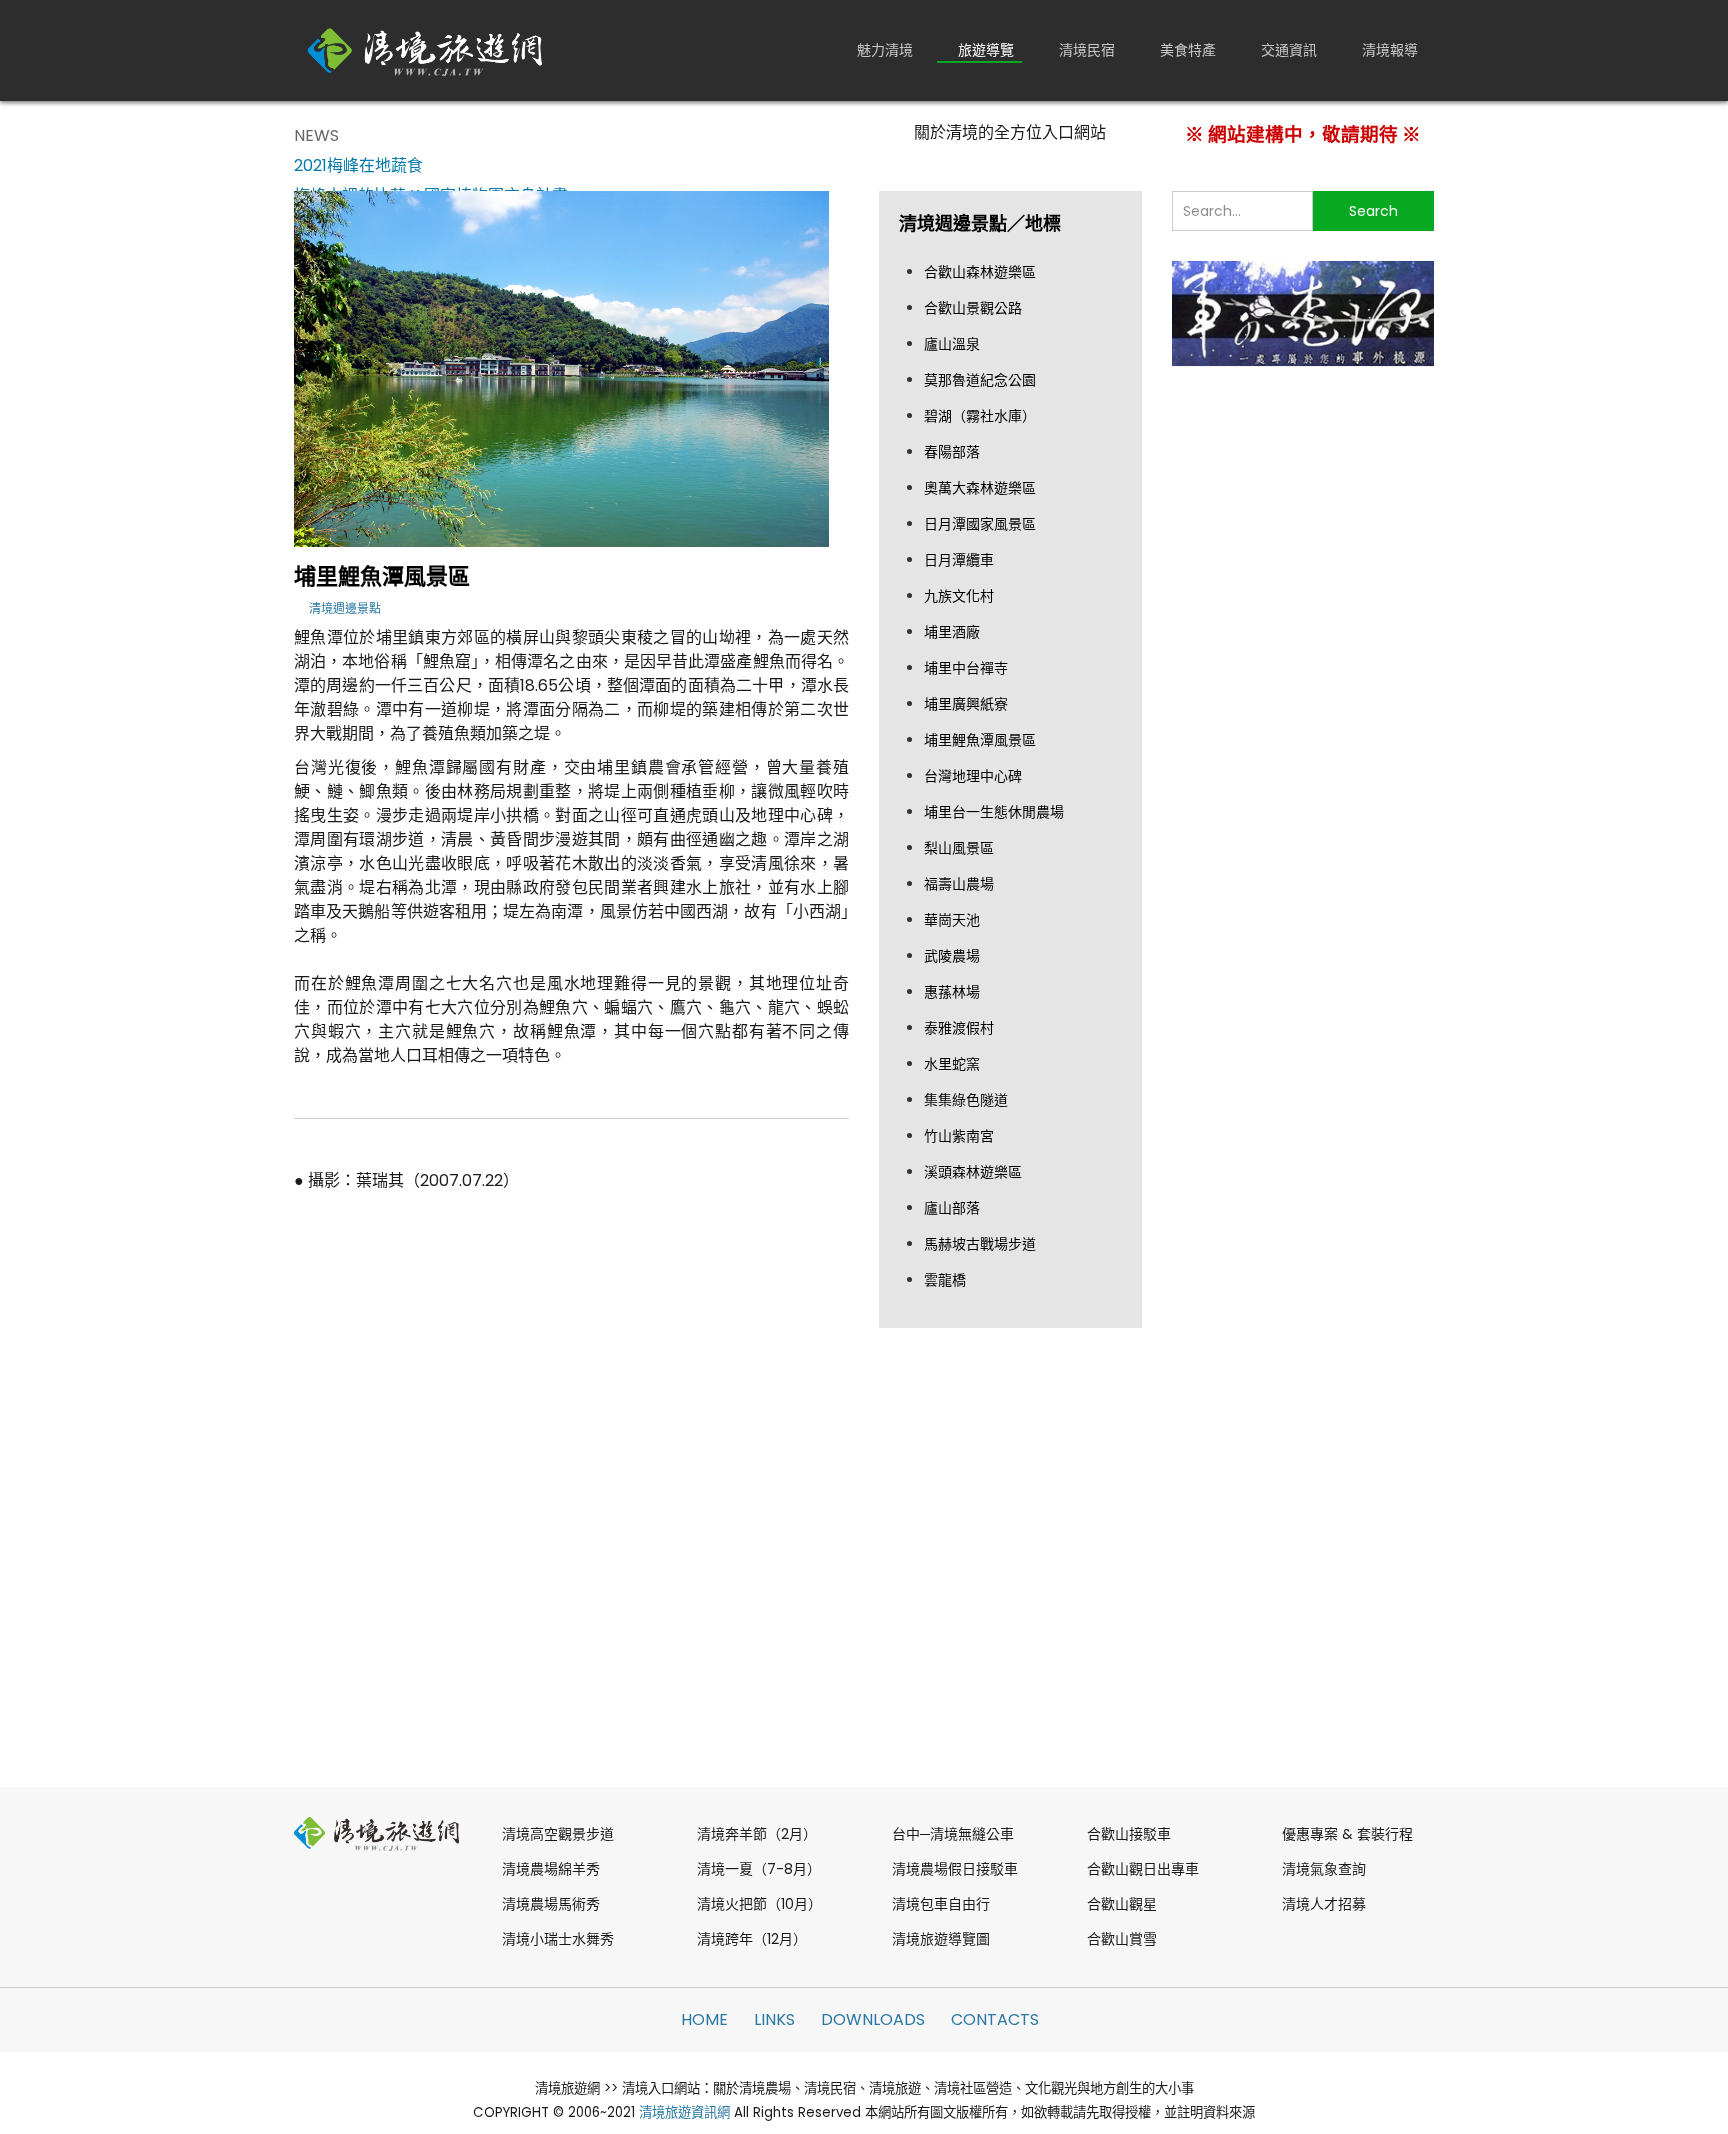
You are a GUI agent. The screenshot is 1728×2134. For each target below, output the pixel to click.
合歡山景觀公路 (973, 308)
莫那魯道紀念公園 (980, 380)
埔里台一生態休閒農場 (994, 812)
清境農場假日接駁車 (955, 1869)
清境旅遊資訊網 (684, 2112)
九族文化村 (959, 596)
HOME (704, 2019)
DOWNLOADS (873, 2019)
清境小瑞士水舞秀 (558, 1939)
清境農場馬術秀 (551, 1904)
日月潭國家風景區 (980, 524)
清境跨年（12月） (752, 1939)
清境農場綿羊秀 (551, 1869)
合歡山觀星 (1122, 1904)
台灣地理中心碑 (973, 776)
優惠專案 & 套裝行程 (1347, 1834)
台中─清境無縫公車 (953, 1834)
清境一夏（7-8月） (759, 1869)
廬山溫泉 (952, 344)
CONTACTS (995, 2019)
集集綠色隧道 (966, 1100)
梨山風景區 (959, 848)
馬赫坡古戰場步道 (980, 1244)
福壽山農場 (959, 884)
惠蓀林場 (952, 992)
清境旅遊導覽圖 (941, 1939)
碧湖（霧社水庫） (980, 416)
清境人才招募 (1324, 1904)
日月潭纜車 (959, 560)
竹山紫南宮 (959, 1136)
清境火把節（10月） (759, 1904)
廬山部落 (952, 1208)
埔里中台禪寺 (966, 668)
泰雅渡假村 (959, 1028)
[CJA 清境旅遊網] (425, 50)
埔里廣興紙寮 (966, 704)
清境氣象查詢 (1324, 1869)
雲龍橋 (945, 1280)
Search (1373, 211)
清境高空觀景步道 (558, 1834)
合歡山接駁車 (1129, 1834)
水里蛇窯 (952, 1064)
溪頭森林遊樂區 (973, 1172)
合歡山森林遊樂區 (980, 272)
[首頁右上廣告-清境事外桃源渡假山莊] (1303, 312)
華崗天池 (952, 920)
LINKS (774, 2019)
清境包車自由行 (941, 1904)
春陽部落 (952, 452)
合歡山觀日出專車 (1143, 1869)
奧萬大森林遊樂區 (980, 488)
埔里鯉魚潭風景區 (980, 740)
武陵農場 (952, 956)
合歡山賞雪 (1122, 1939)
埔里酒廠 (952, 632)
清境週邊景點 (345, 608)
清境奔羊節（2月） (757, 1834)
